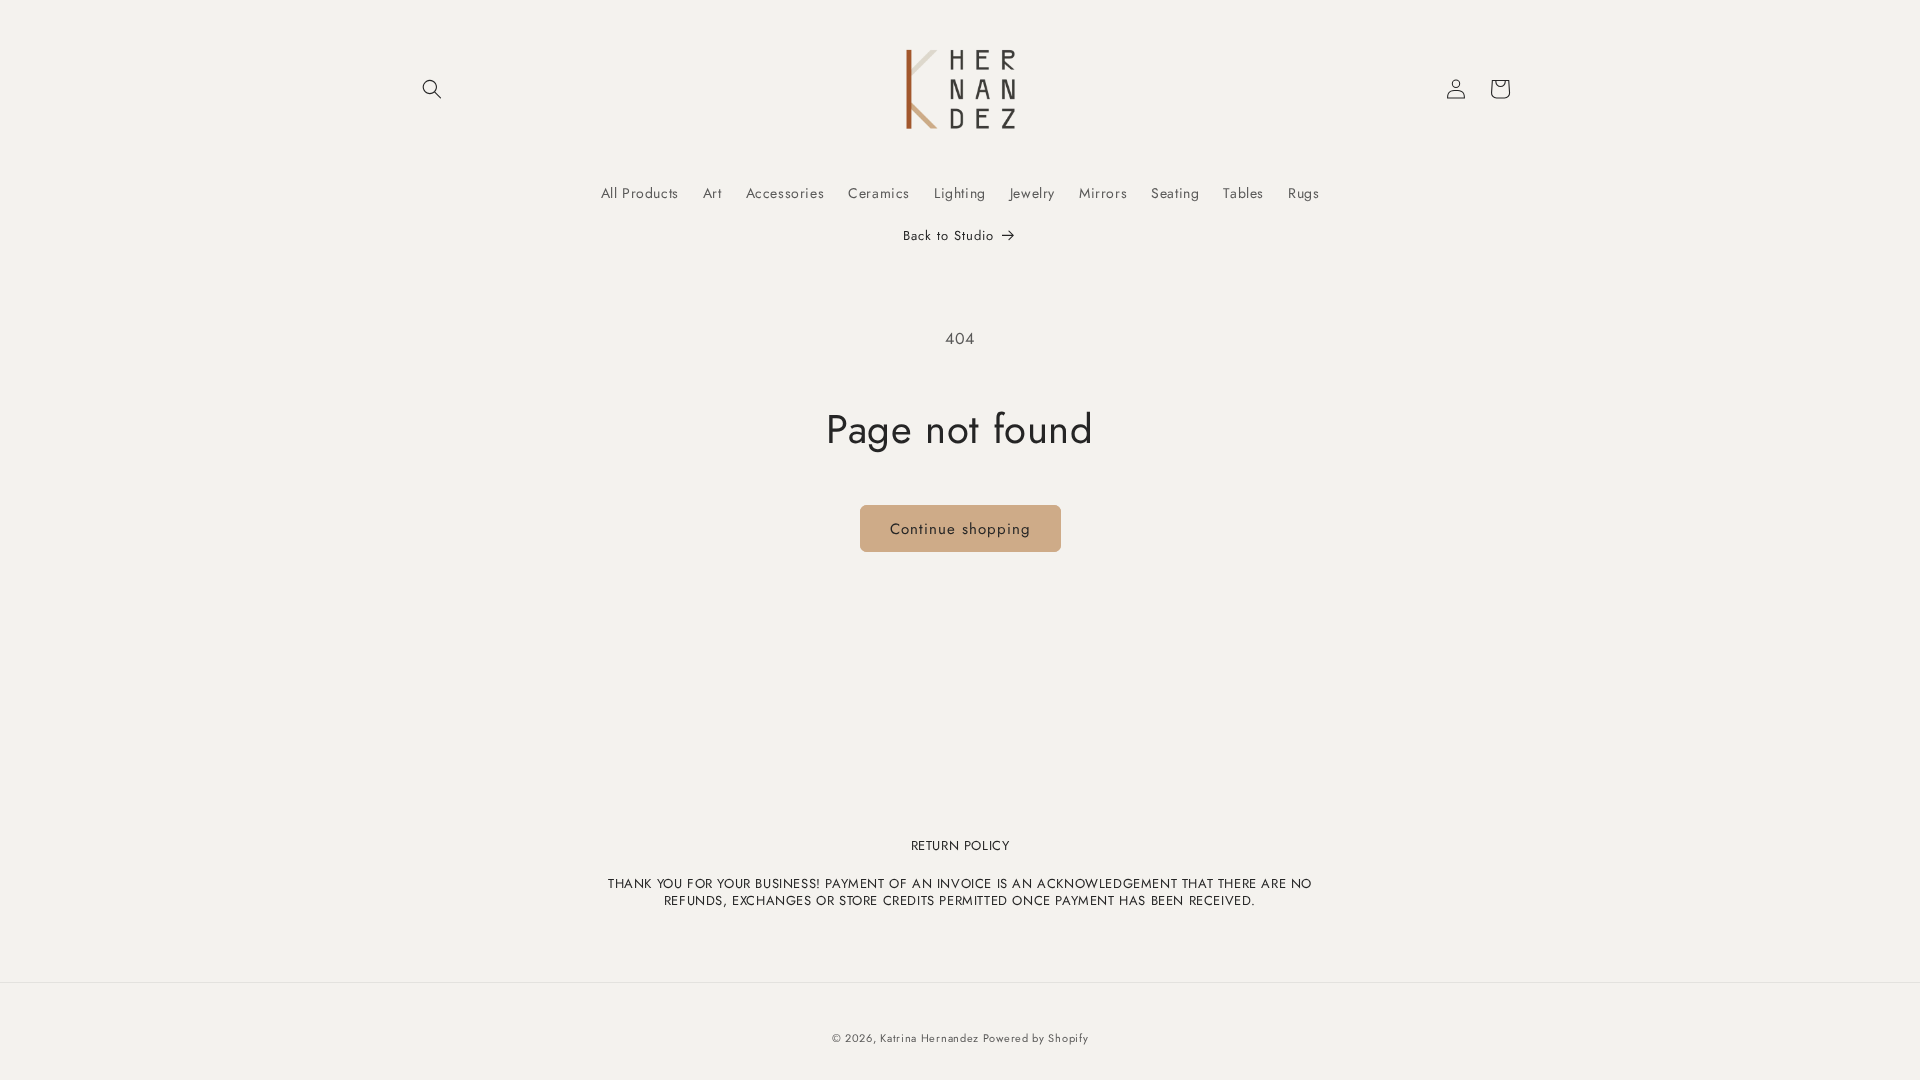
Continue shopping (960, 529)
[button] (432, 89)
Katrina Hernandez (931, 1038)
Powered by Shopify (1036, 1038)
